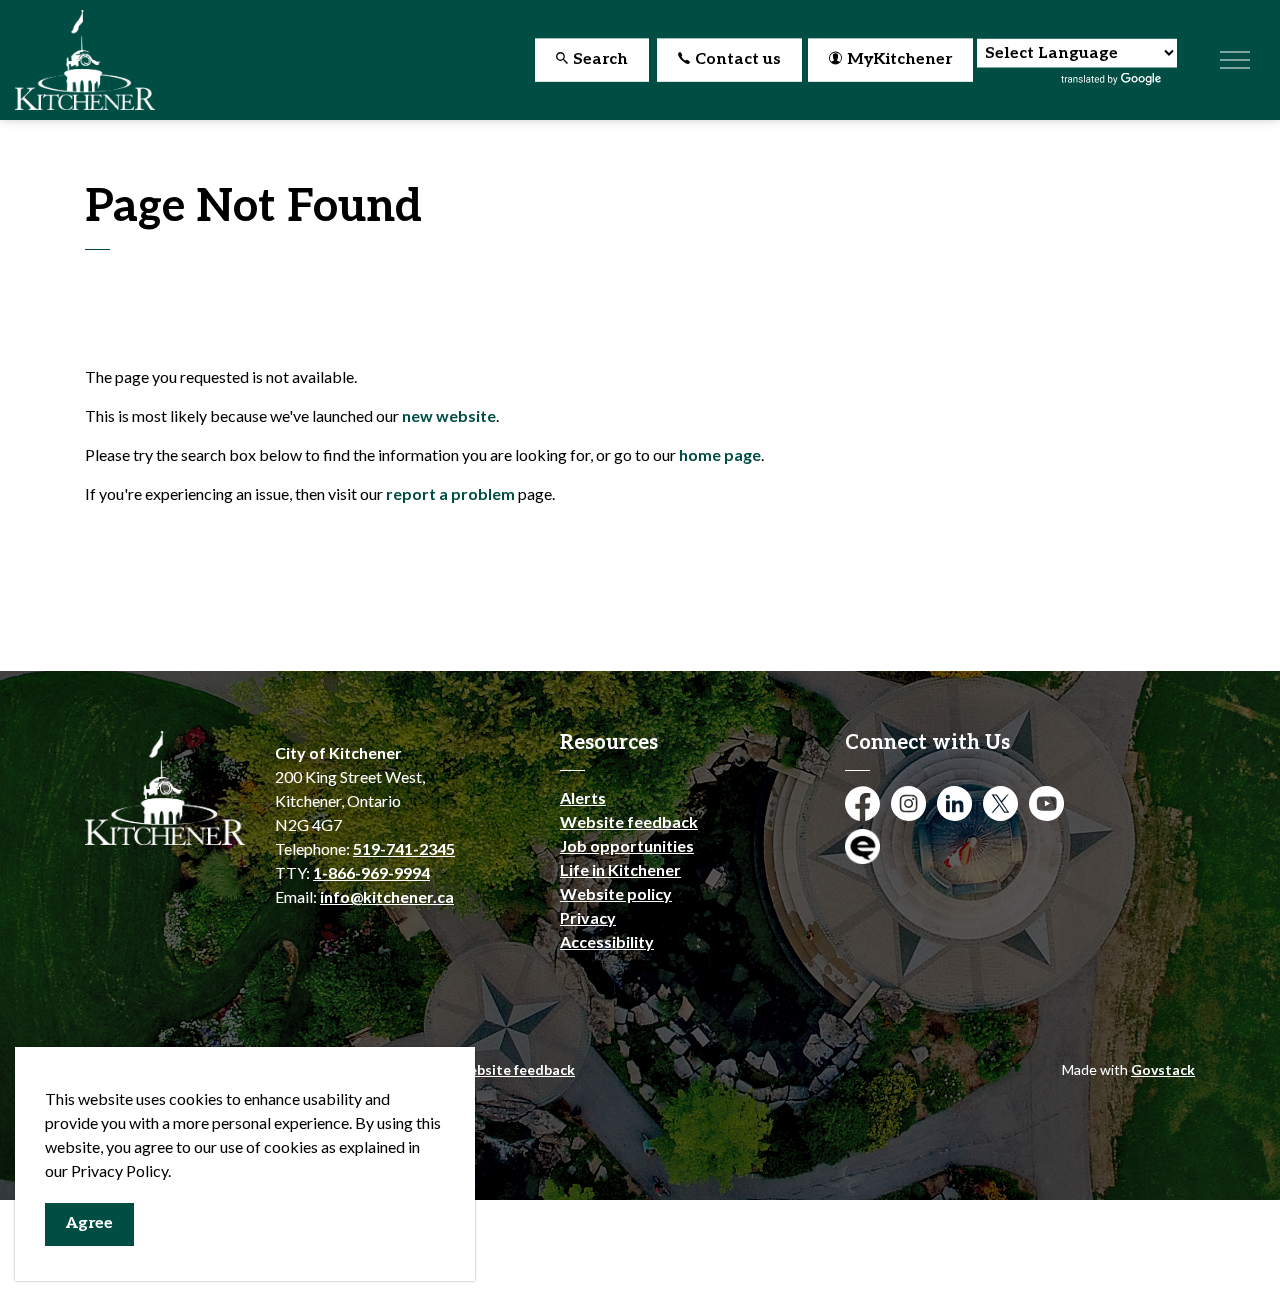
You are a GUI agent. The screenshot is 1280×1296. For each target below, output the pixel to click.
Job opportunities (627, 845)
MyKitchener (899, 59)
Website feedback (629, 821)
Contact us (738, 59)
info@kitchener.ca (387, 896)
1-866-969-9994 (371, 872)
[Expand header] (1235, 60)
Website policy (616, 893)
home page (720, 454)
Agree (89, 1223)
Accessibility (607, 941)
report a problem (450, 493)
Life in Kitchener (620, 869)
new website (449, 415)
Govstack (1163, 1069)
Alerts (583, 797)
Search (600, 59)
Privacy (588, 917)
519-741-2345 (404, 848)
